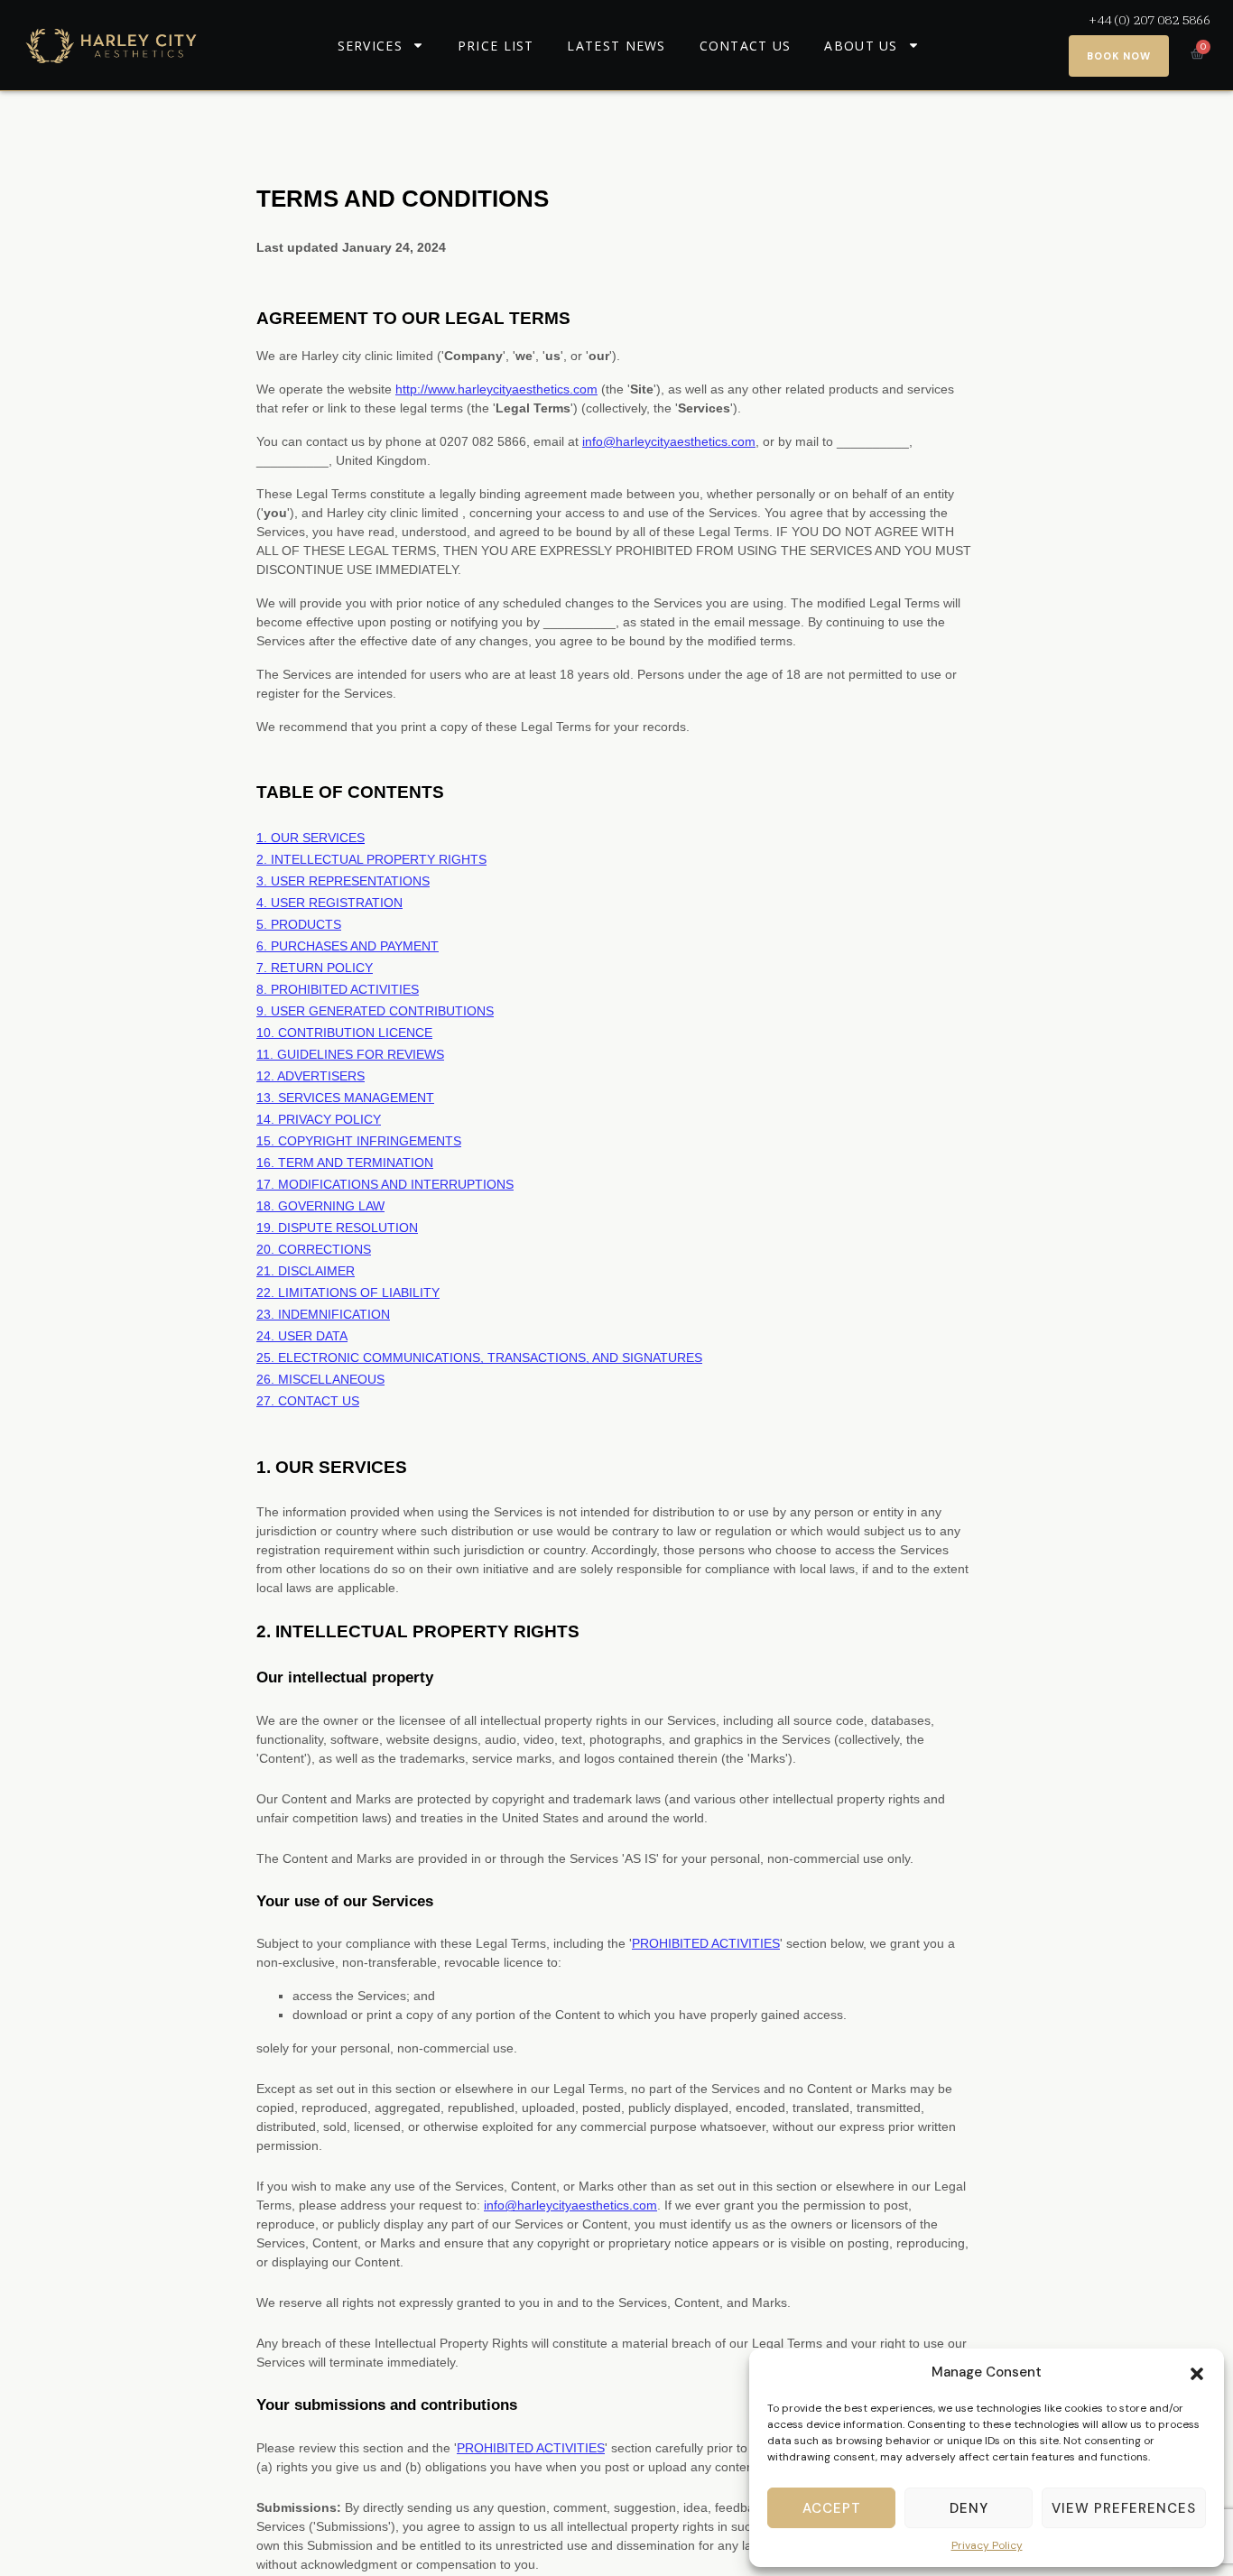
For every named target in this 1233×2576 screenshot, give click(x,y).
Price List (496, 46)
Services (370, 46)
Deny (969, 2508)
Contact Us (746, 46)
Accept (832, 2508)
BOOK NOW (1119, 56)
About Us (861, 46)
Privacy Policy (987, 2545)
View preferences (1124, 2508)
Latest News (616, 46)
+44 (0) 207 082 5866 (1150, 20)
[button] (1197, 2372)
